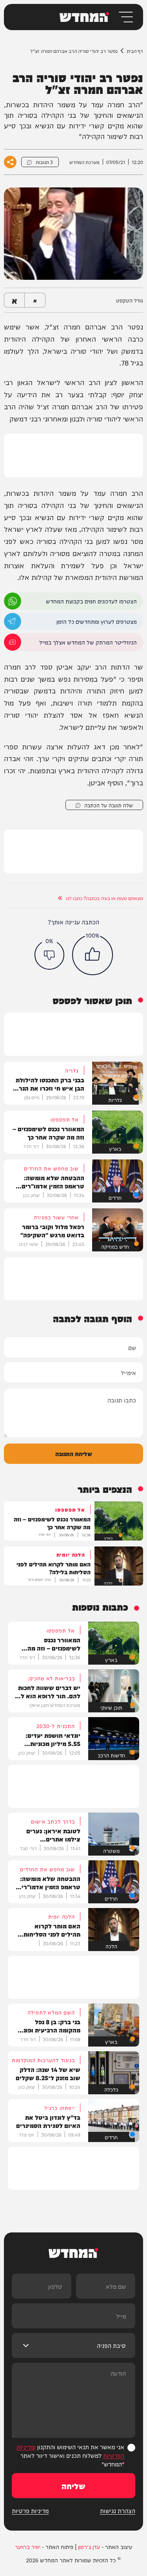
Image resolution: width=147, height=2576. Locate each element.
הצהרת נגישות (118, 2511)
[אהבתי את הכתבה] (93, 955)
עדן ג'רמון (89, 2547)
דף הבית (135, 51)
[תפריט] (125, 17)
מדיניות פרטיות (30, 2511)
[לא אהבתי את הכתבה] (49, 955)
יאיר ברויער (28, 2547)
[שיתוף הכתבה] (10, 162)
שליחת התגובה (74, 1454)
